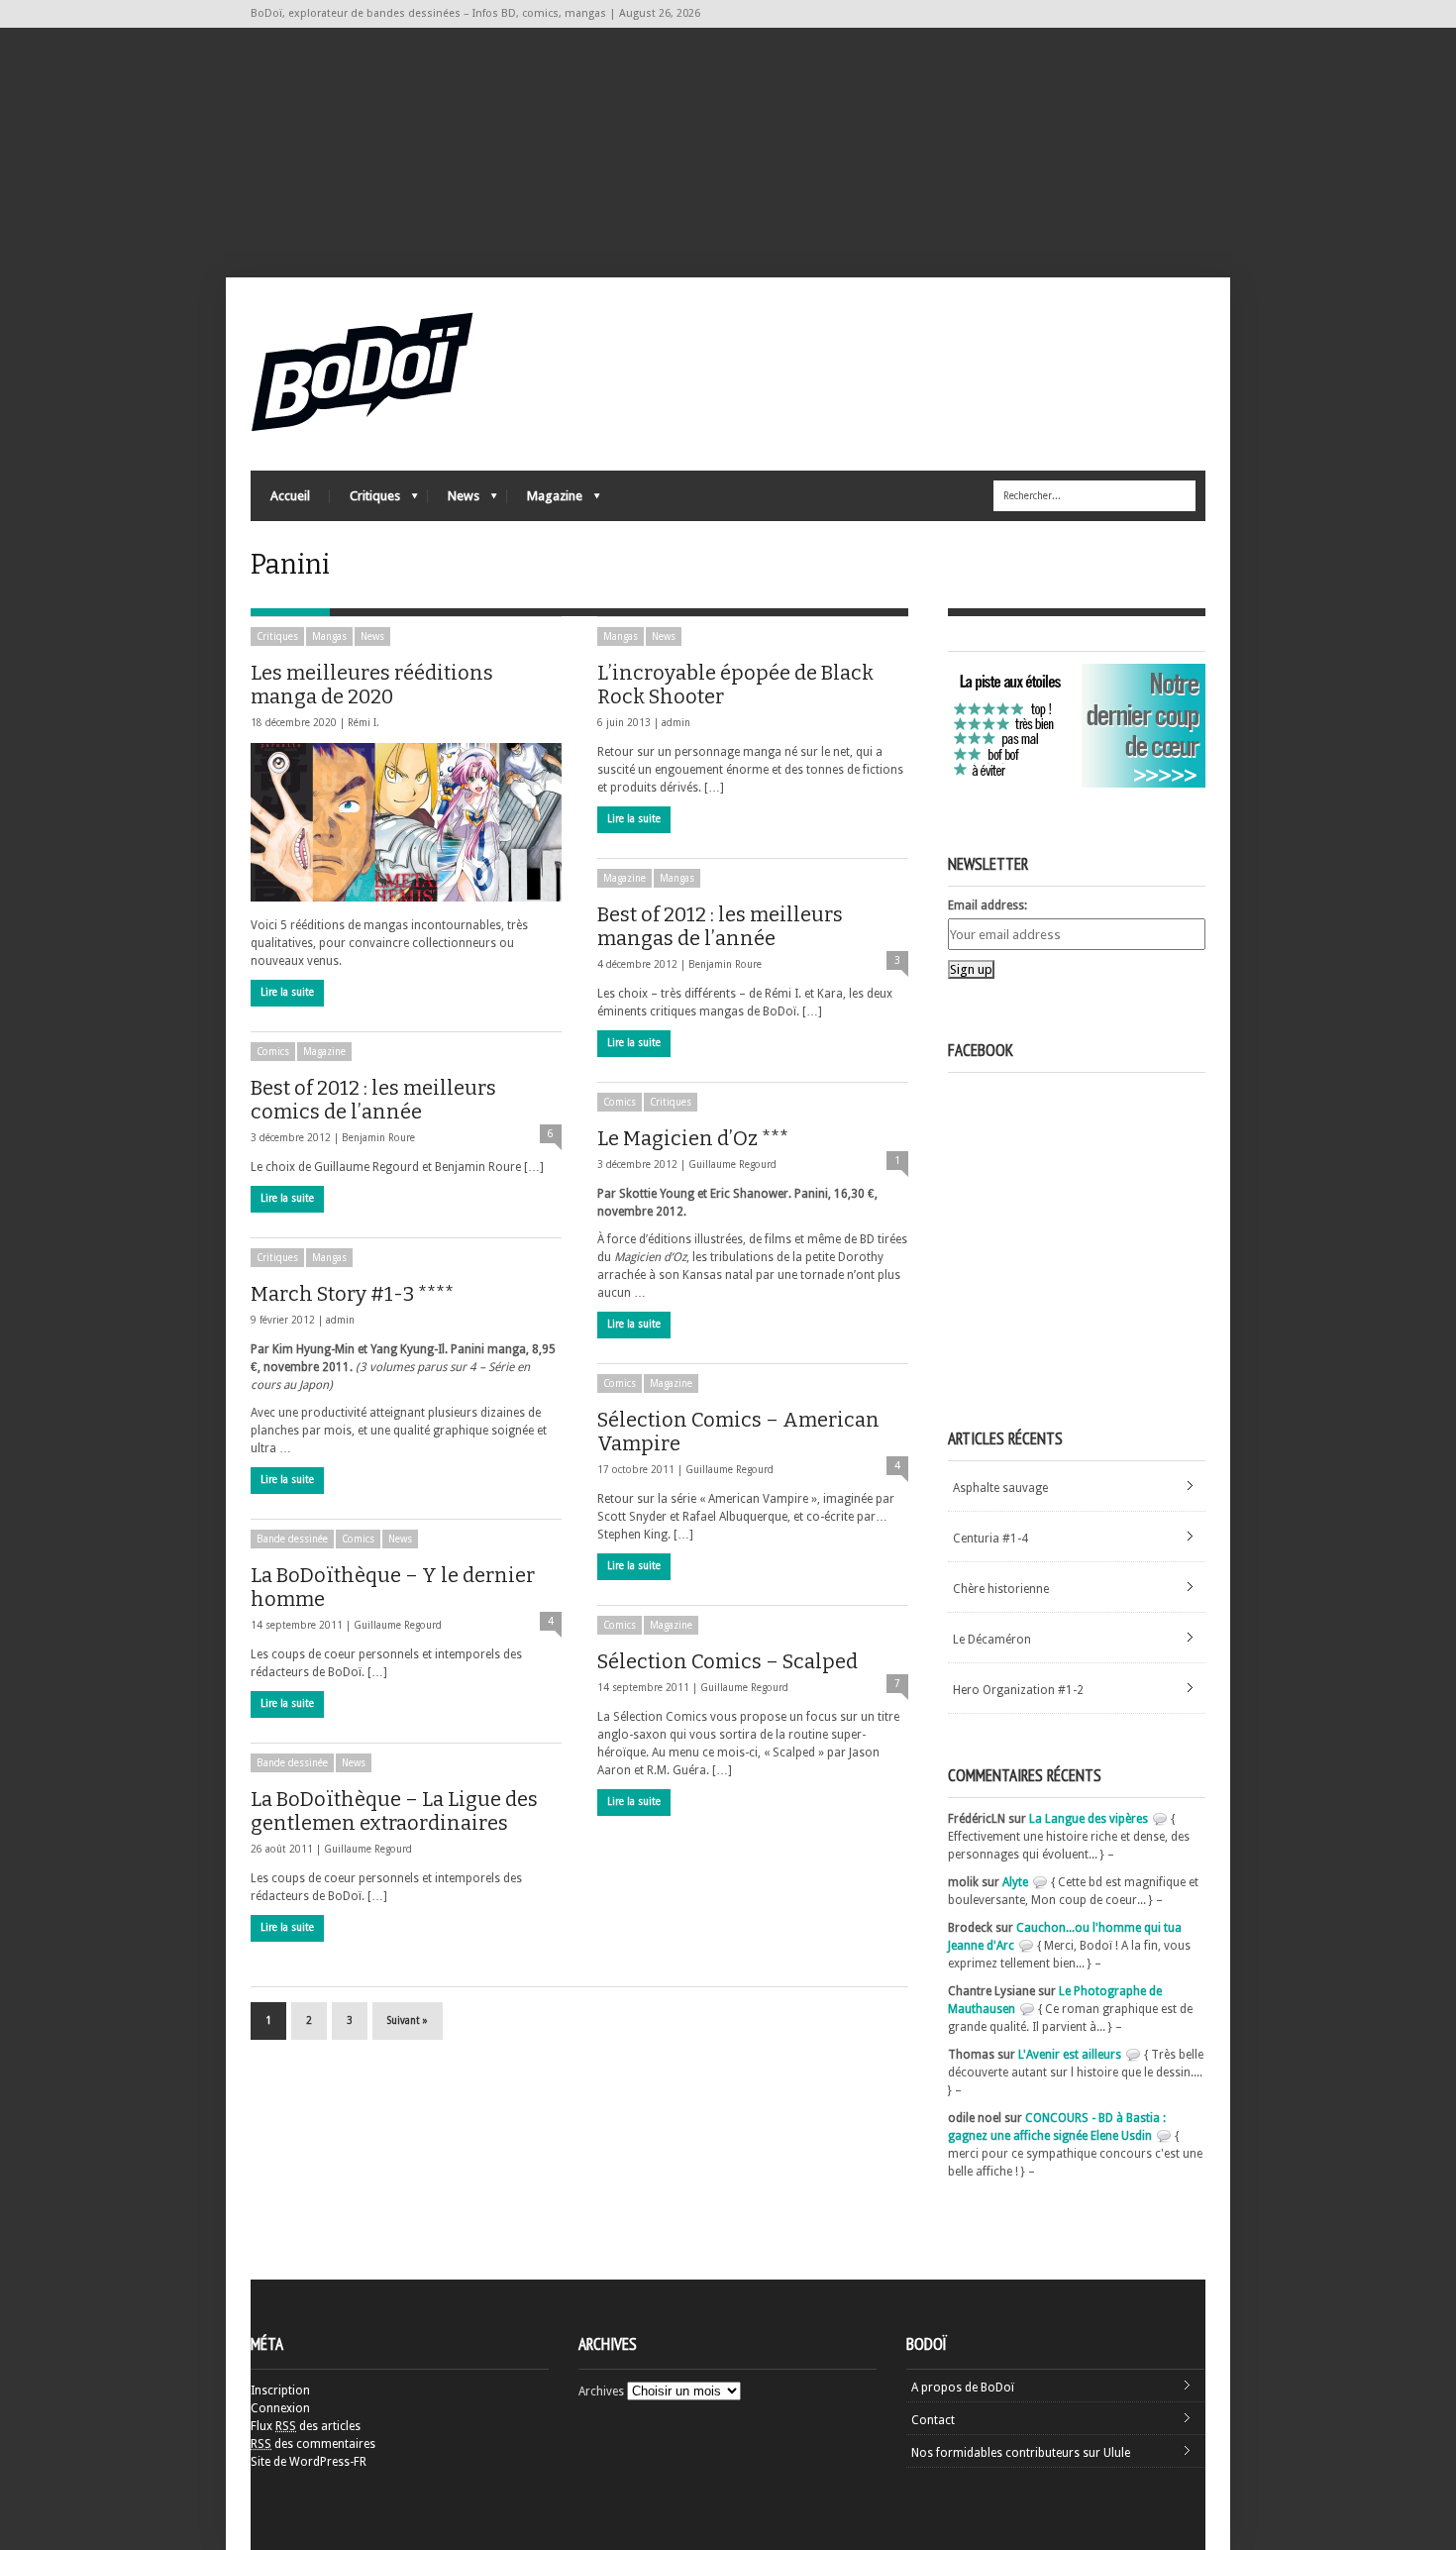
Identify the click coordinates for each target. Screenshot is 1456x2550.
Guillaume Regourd (732, 1165)
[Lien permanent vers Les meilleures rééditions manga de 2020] (406, 822)
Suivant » (408, 2020)
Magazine (545, 501)
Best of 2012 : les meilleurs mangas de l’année (720, 926)
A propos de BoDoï (963, 2388)
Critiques (365, 501)
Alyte (1015, 1882)
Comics (273, 1052)
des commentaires (313, 2444)
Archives (601, 2391)
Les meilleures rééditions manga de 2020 (372, 685)
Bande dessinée (292, 1539)
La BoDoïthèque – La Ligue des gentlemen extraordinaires (394, 1811)
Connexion (280, 2408)
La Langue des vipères (1089, 1819)
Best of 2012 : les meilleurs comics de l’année (373, 1100)
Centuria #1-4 (990, 1539)
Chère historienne (1001, 1589)
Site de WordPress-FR (309, 2462)
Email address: (988, 905)
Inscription (280, 2391)
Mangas (329, 637)
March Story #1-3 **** (352, 1294)
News (454, 501)
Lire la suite (287, 992)
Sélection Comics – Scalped (728, 1661)
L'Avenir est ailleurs (1070, 2055)
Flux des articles (306, 2426)
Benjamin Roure (725, 964)
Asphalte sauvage (1000, 1488)
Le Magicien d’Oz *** (693, 1138)
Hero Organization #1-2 (1018, 1690)
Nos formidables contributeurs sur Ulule (1021, 2453)
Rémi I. (364, 723)
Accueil (290, 496)
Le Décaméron (992, 1640)
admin (676, 723)
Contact (933, 2420)
